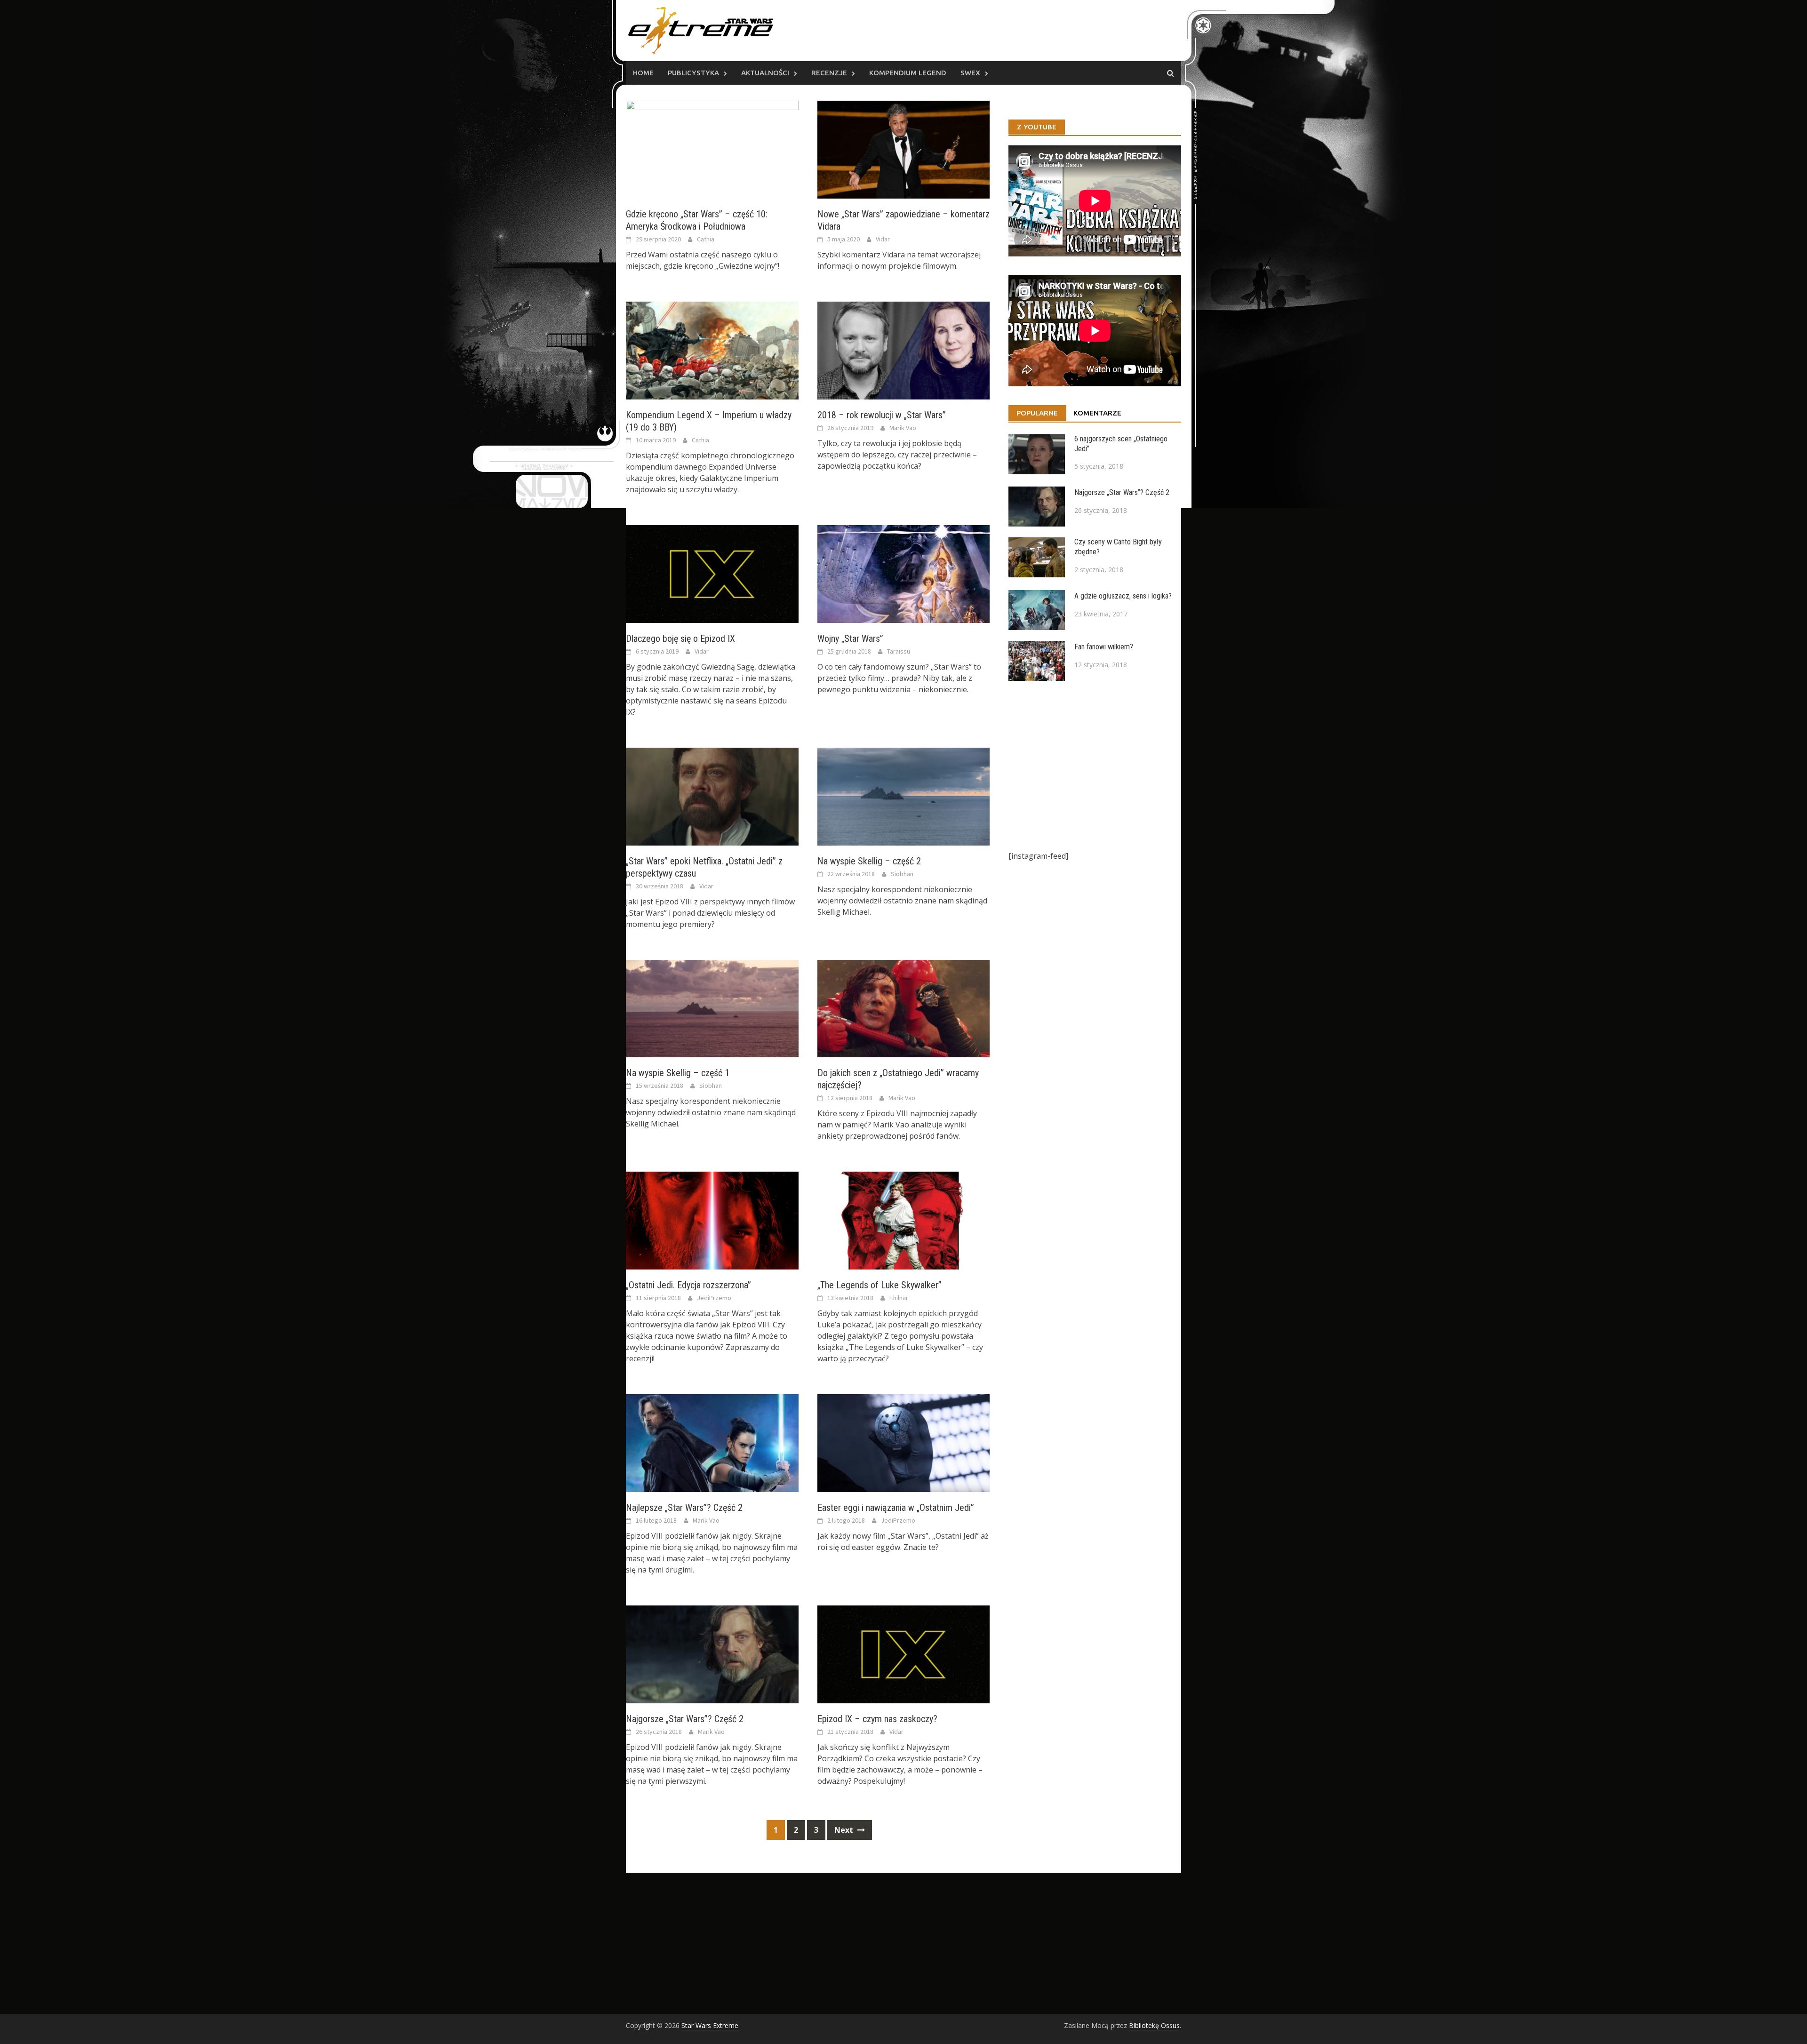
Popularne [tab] (1037, 413)
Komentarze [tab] (1097, 413)
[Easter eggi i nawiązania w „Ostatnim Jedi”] (904, 1443)
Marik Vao (903, 428)
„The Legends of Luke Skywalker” (880, 1285)
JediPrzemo (714, 1298)
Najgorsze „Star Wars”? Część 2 (685, 1719)
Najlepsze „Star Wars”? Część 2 (684, 1508)
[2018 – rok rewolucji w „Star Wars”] (904, 350)
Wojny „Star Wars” (850, 639)
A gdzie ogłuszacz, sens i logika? (1123, 596)
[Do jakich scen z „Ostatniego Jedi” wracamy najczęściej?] (904, 1008)
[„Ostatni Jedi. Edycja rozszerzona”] (712, 1220)
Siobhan (902, 874)
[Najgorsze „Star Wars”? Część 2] (712, 1653)
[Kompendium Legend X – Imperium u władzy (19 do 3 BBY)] (712, 350)
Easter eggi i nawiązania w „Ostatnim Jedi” (896, 1508)
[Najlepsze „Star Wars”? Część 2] (712, 1443)
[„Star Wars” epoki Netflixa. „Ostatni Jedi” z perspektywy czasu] (712, 796)
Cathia (706, 239)
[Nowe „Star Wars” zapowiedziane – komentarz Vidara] (904, 149)
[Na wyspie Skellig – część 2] (904, 796)
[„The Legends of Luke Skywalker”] (904, 1220)
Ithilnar (899, 1298)
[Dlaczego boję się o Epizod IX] (712, 573)
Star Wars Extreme (710, 2025)
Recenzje (829, 73)
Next (845, 1830)
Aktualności (765, 73)
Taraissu (899, 651)
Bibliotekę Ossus (1154, 2025)
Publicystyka (693, 73)
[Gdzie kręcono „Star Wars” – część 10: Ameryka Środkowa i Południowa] (712, 149)
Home (643, 73)
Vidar (883, 239)
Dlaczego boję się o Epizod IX (680, 639)
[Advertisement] (1095, 766)
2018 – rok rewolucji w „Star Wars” (882, 415)
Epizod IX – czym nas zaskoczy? (877, 1719)
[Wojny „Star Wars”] (904, 573)
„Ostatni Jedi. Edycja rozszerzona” (688, 1285)
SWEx (970, 73)
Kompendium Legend (908, 73)
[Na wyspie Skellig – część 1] (712, 1008)
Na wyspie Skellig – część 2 (869, 861)
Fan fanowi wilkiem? (1104, 647)
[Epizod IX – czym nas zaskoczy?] (904, 1653)
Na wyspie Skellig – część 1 (678, 1073)
